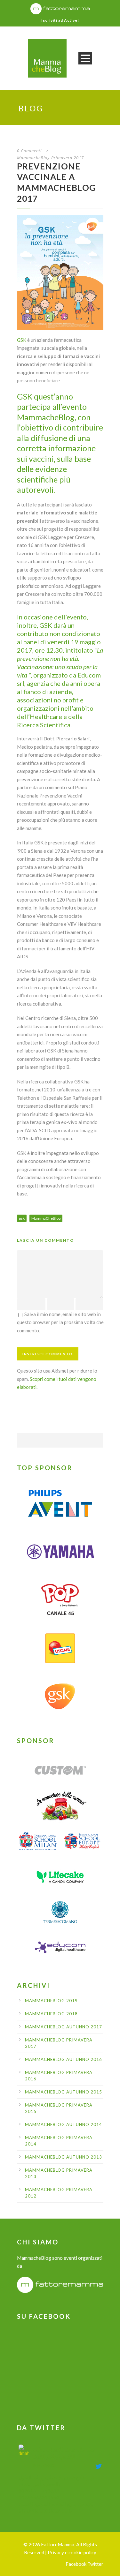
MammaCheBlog (46, 1218)
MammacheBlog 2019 (51, 2001)
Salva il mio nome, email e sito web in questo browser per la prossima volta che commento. (60, 1322)
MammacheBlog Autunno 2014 (64, 2124)
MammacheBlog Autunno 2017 (64, 2027)
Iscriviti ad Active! (60, 20)
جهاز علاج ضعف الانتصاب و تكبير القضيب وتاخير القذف (64, 2453)
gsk (22, 1218)
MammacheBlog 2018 (51, 2014)
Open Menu (85, 58)
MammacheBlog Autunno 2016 (64, 2059)
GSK (22, 340)
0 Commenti (29, 151)
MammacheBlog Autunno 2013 (64, 2157)
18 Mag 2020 (43, 2465)
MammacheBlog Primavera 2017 (50, 158)
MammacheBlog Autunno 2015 (64, 2092)
